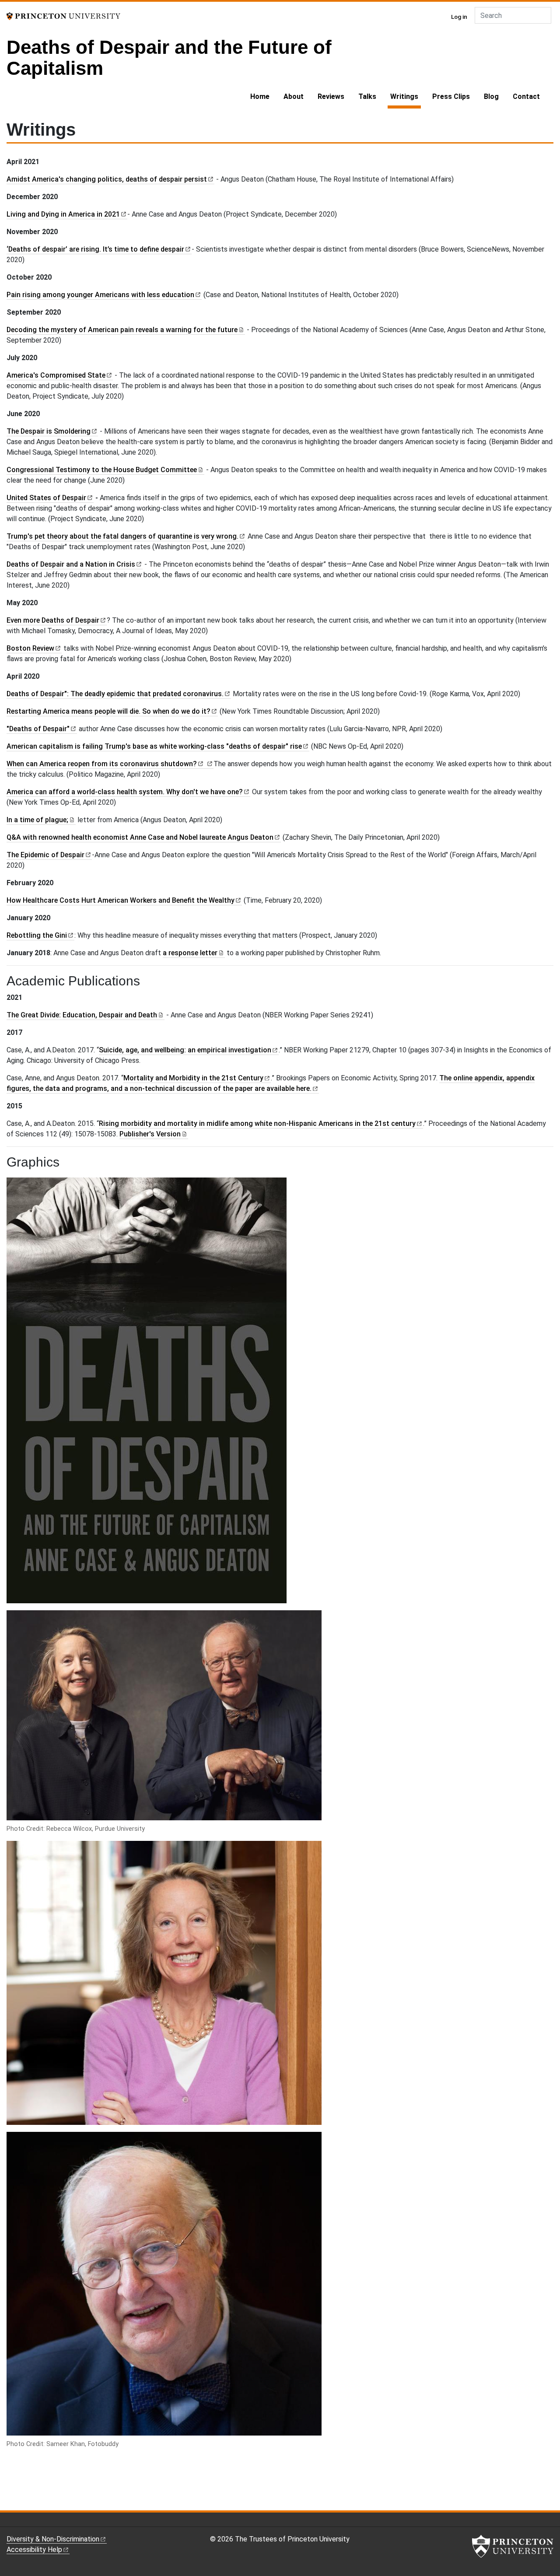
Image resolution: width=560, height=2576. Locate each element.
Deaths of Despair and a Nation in (71, 564)
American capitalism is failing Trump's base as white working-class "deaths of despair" (154, 746)
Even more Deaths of (53, 620)
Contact (526, 96)
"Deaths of (38, 729)
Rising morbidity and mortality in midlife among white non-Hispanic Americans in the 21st (257, 1123)
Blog (491, 96)
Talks (367, 96)
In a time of (37, 820)
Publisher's (150, 1134)
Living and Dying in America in (63, 214)
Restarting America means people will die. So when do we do (108, 711)
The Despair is (49, 431)
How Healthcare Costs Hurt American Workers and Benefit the (121, 900)
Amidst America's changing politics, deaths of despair (107, 179)
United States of (46, 498)
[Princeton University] (63, 16)
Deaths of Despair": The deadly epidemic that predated (115, 694)
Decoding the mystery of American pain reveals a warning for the (122, 330)
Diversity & (53, 2539)
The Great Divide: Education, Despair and (82, 1015)
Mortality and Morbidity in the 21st (193, 1078)
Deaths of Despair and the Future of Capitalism (169, 58)
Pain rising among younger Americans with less (100, 295)
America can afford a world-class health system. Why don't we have (125, 792)
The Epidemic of (45, 855)
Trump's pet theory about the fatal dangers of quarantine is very (122, 536)
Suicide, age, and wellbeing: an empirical (185, 1050)
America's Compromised (56, 375)
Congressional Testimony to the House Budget (102, 470)
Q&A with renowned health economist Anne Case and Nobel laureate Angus (140, 837)
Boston (30, 648)
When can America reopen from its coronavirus (102, 764)
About (294, 96)
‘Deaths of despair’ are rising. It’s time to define (95, 249)
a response (190, 953)
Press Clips (451, 96)
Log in (459, 17)
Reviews (331, 96)
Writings (406, 96)
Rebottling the (37, 935)
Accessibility (34, 2550)
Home (260, 96)
